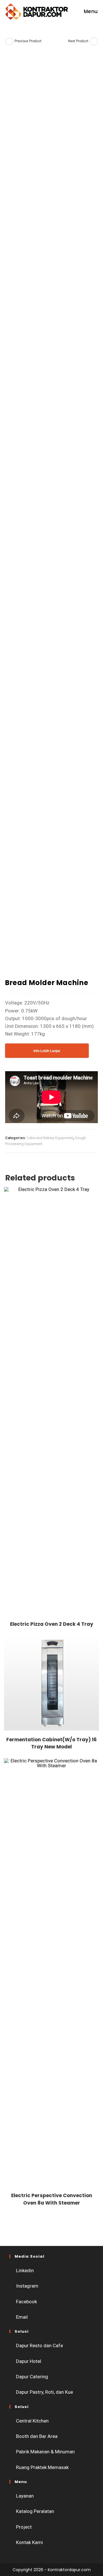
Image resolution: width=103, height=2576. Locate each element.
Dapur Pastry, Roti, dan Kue (44, 2392)
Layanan (25, 2496)
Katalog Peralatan (35, 2511)
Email (22, 2317)
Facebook (26, 2302)
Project (24, 2527)
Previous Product (28, 41)
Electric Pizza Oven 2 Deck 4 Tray (52, 1624)
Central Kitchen (32, 2421)
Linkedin (25, 2270)
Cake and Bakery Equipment (50, 1138)
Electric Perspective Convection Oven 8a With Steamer (52, 2199)
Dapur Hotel (29, 2361)
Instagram (27, 2286)
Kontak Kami (29, 2542)
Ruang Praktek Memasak (42, 2467)
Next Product (78, 41)
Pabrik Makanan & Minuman (45, 2452)
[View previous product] (9, 41)
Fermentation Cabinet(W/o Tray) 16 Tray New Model (51, 1743)
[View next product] (94, 41)
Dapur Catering (32, 2377)
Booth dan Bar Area (37, 2436)
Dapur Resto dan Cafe (39, 2346)
